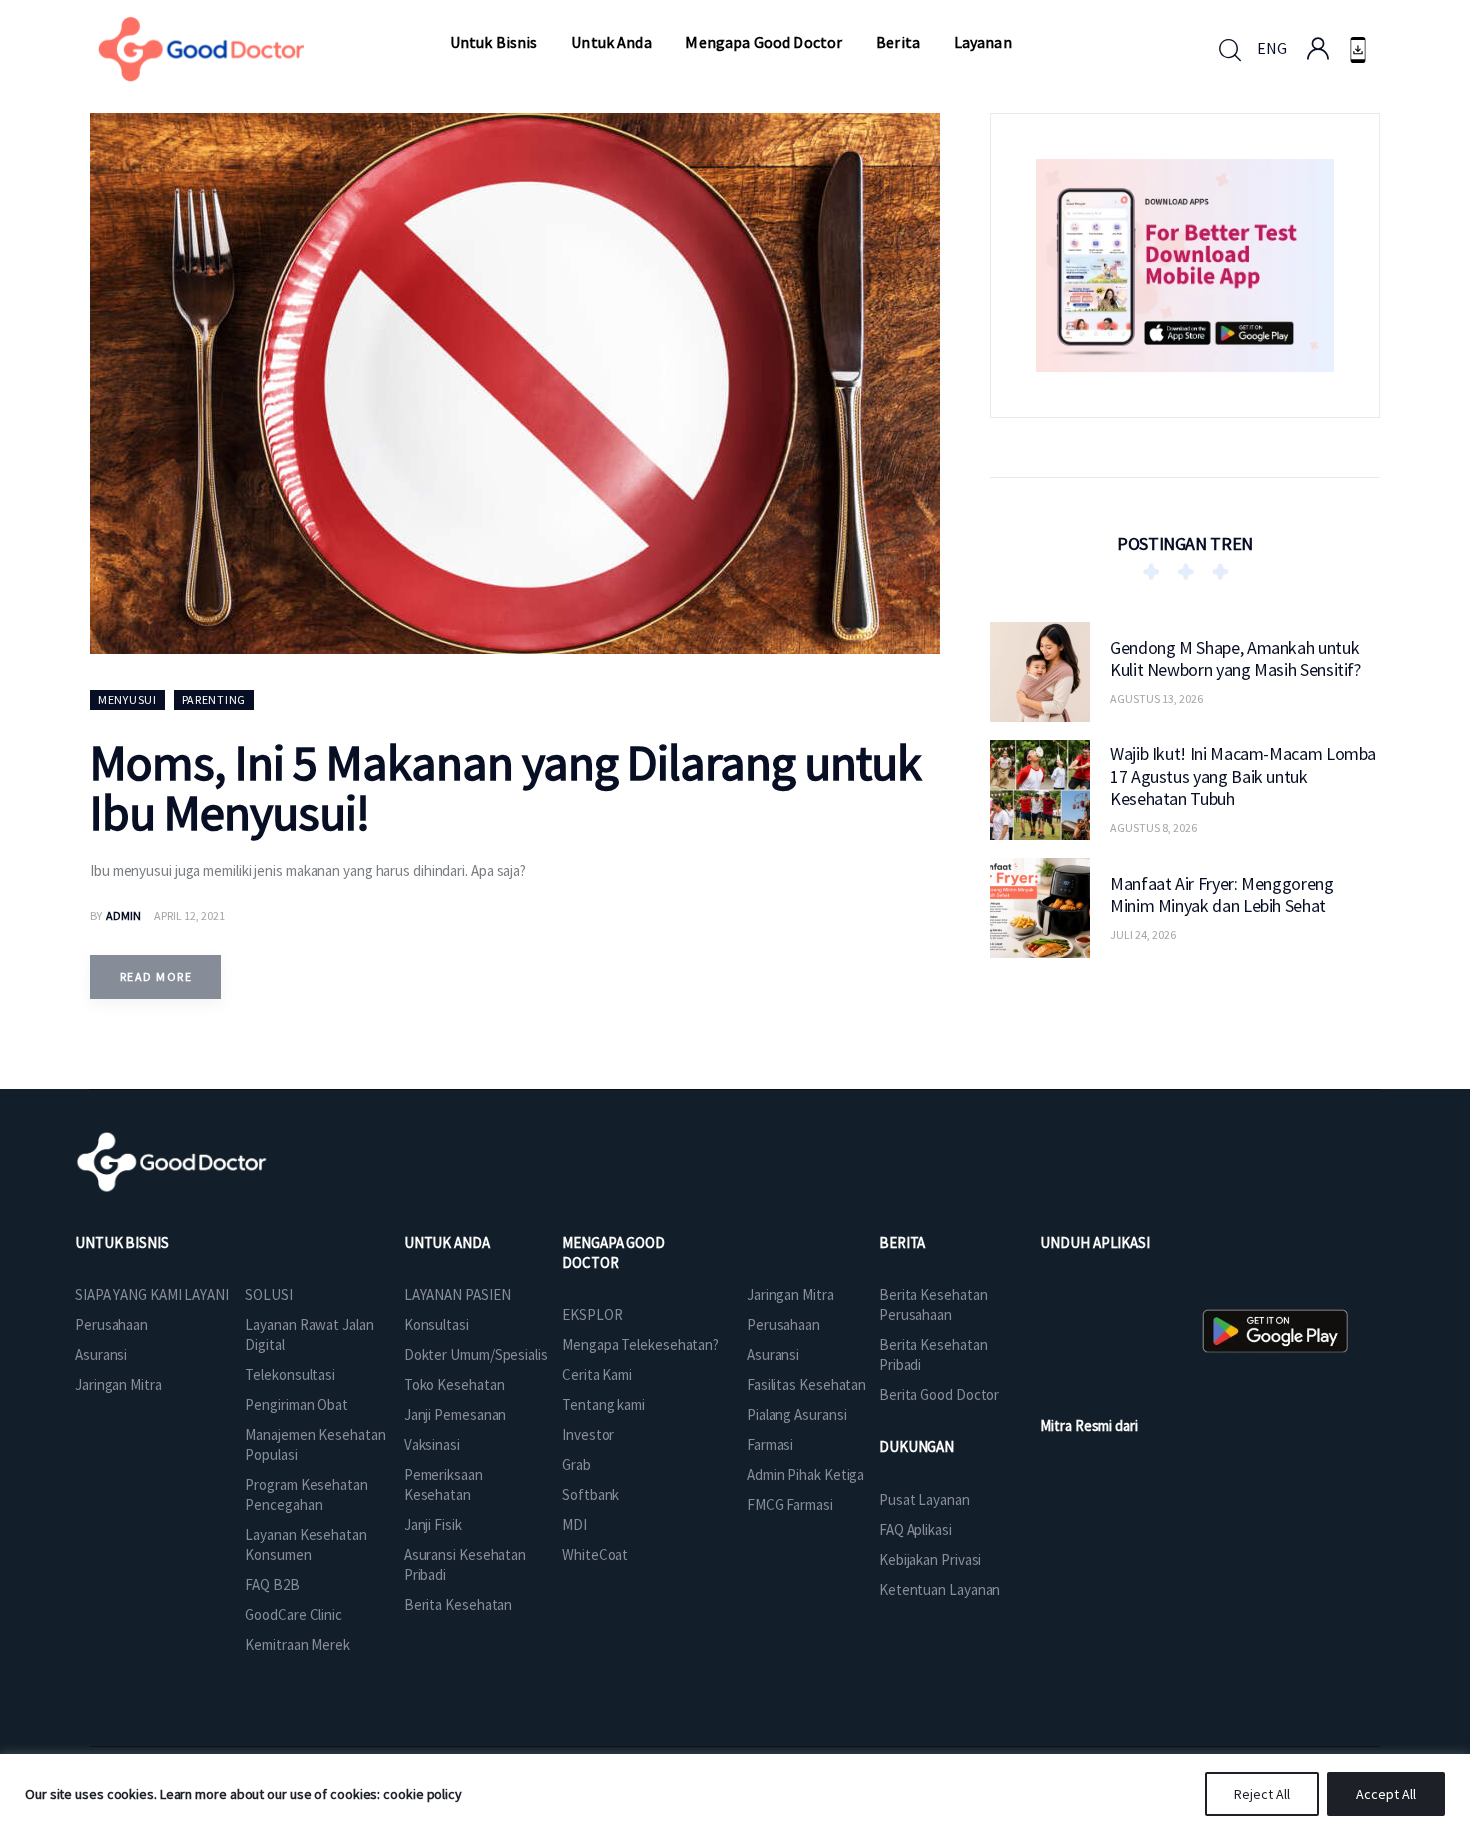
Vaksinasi (432, 1444)
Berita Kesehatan (458, 1604)
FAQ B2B (272, 1584)
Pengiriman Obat (296, 1404)
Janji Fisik (433, 1524)
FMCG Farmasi (790, 1504)
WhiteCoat (595, 1554)
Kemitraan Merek (297, 1644)
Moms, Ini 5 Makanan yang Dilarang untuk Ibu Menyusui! (505, 787)
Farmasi (770, 1444)
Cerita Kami (597, 1374)
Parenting (214, 699)
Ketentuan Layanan (939, 1589)
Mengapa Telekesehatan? (640, 1344)
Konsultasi (436, 1324)
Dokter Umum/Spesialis (476, 1354)
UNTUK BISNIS (122, 1242)
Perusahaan (111, 1324)
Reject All (1262, 1794)
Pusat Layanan (924, 1499)
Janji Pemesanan (455, 1414)
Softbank (590, 1494)
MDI (574, 1524)
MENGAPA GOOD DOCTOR (613, 1252)
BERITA (902, 1242)
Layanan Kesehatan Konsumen (305, 1544)
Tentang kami (603, 1404)
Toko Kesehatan (454, 1384)
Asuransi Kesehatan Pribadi (465, 1564)
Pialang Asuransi (796, 1414)
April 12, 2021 (189, 915)
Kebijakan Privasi (930, 1559)
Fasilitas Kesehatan (806, 1384)
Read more (156, 976)
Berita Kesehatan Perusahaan (933, 1304)
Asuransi (101, 1354)
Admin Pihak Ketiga (805, 1474)
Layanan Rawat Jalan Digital (309, 1334)
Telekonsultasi (290, 1374)
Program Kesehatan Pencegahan (306, 1494)
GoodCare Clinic (293, 1614)
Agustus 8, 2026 (1153, 827)
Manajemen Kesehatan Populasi (315, 1444)
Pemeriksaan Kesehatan (443, 1484)
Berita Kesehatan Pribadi (933, 1354)
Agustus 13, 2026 (1156, 698)
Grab (576, 1464)
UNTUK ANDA (447, 1242)
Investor (588, 1434)
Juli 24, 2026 (1143, 934)
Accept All (1386, 1794)
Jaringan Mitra (118, 1384)
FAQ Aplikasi (915, 1529)
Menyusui (127, 699)
